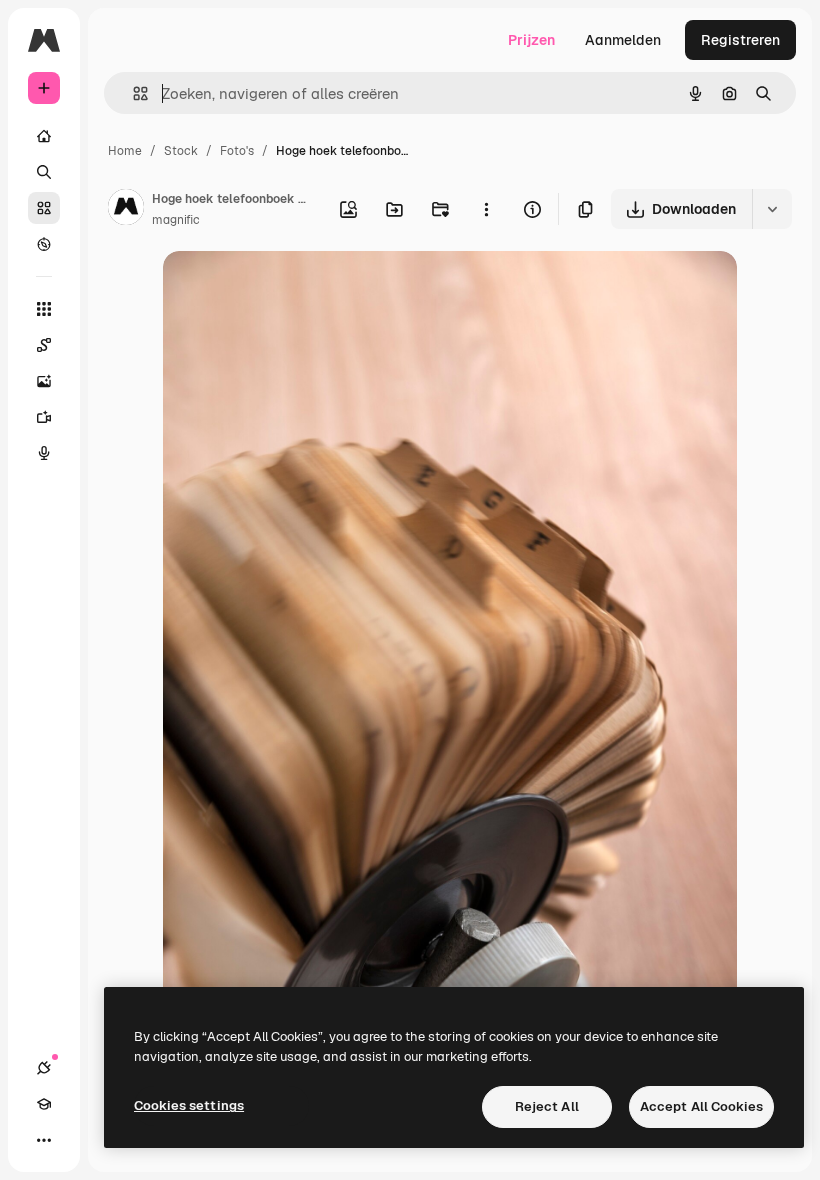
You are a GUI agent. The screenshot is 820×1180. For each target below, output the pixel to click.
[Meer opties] (486, 209)
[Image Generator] (44, 381)
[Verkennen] (44, 244)
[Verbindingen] (44, 1068)
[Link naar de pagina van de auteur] (126, 210)
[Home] (44, 136)
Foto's (237, 151)
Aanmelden (623, 40)
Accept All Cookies (701, 1106)
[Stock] (44, 208)
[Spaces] (44, 345)
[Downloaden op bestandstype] (772, 209)
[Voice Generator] (44, 453)
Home (125, 151)
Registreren (740, 40)
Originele (294, 289)
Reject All (547, 1106)
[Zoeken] (44, 172)
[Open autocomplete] (132, 93)
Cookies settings (189, 1105)
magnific (176, 220)
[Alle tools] (44, 309)
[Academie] (44, 1104)
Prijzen (531, 40)
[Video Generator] (44, 417)
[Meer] (44, 1140)
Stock (181, 151)
